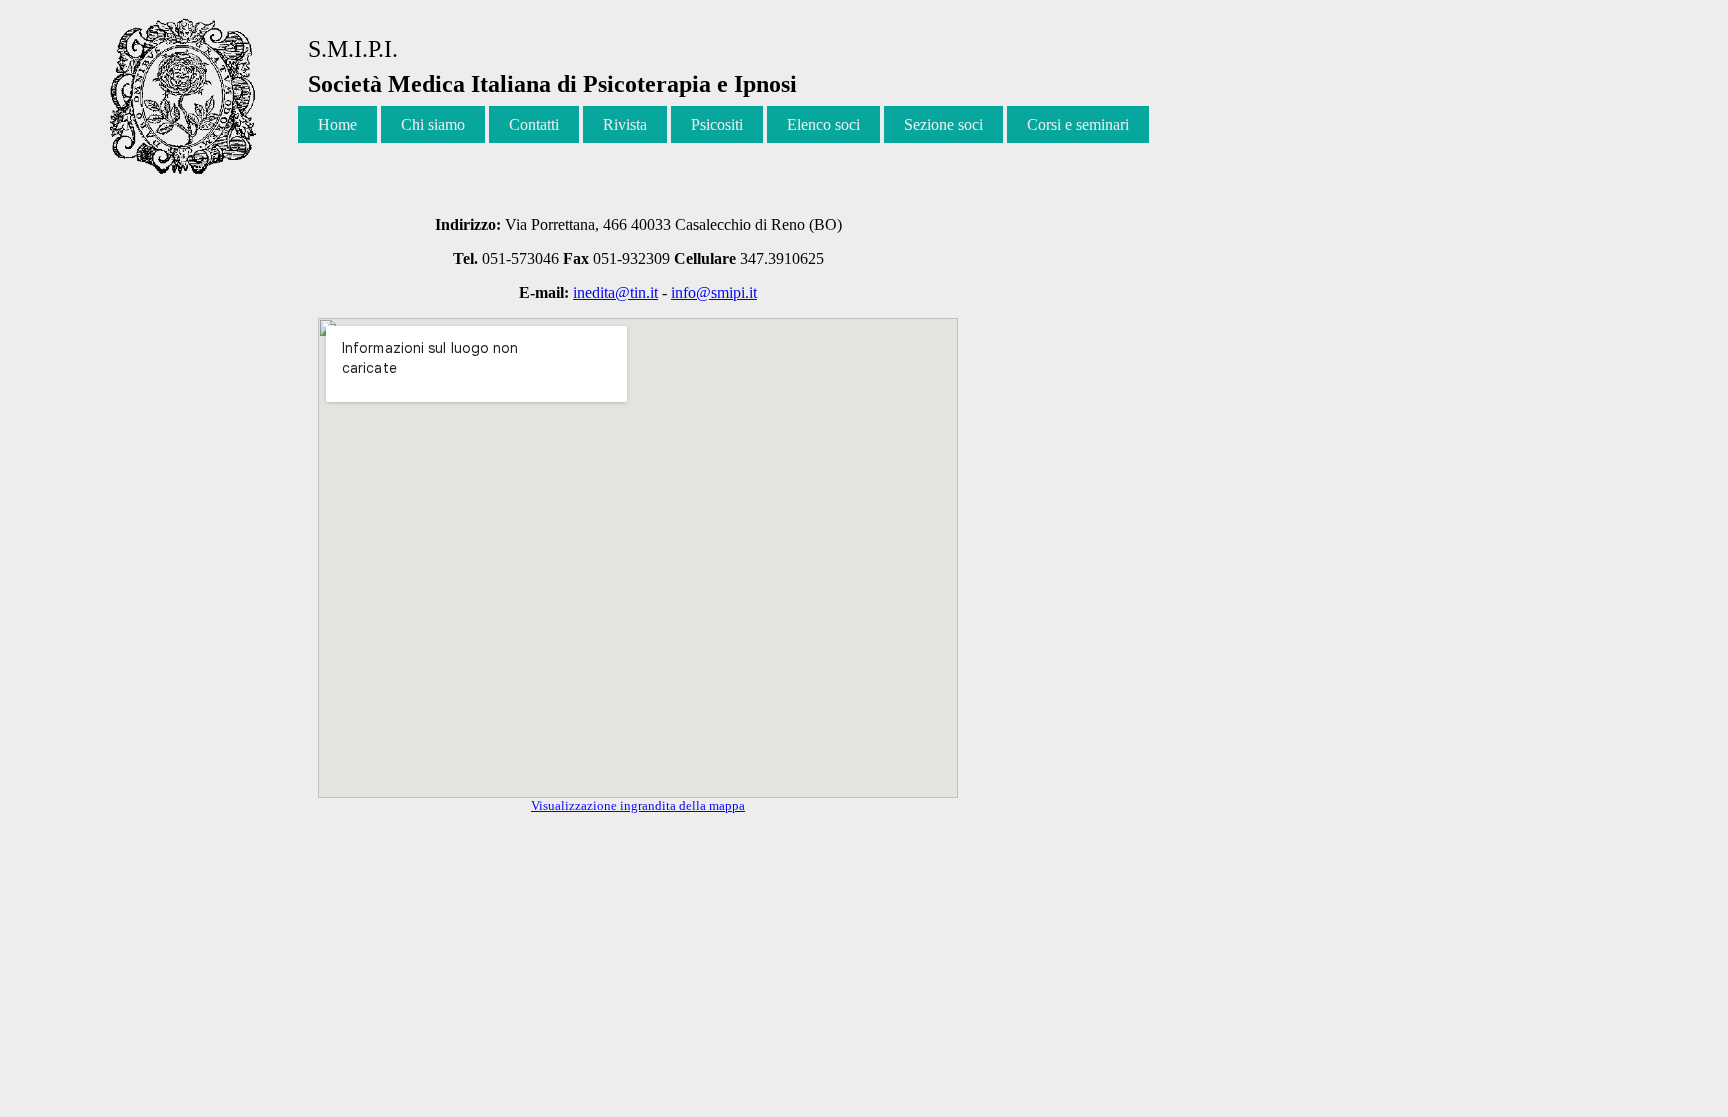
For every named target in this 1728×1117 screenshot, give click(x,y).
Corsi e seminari (1078, 124)
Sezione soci (943, 124)
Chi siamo (433, 124)
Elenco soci (823, 124)
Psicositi (717, 124)
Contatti (534, 124)
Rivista (625, 124)
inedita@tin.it (615, 292)
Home (337, 124)
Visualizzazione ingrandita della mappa (638, 805)
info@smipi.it (714, 292)
